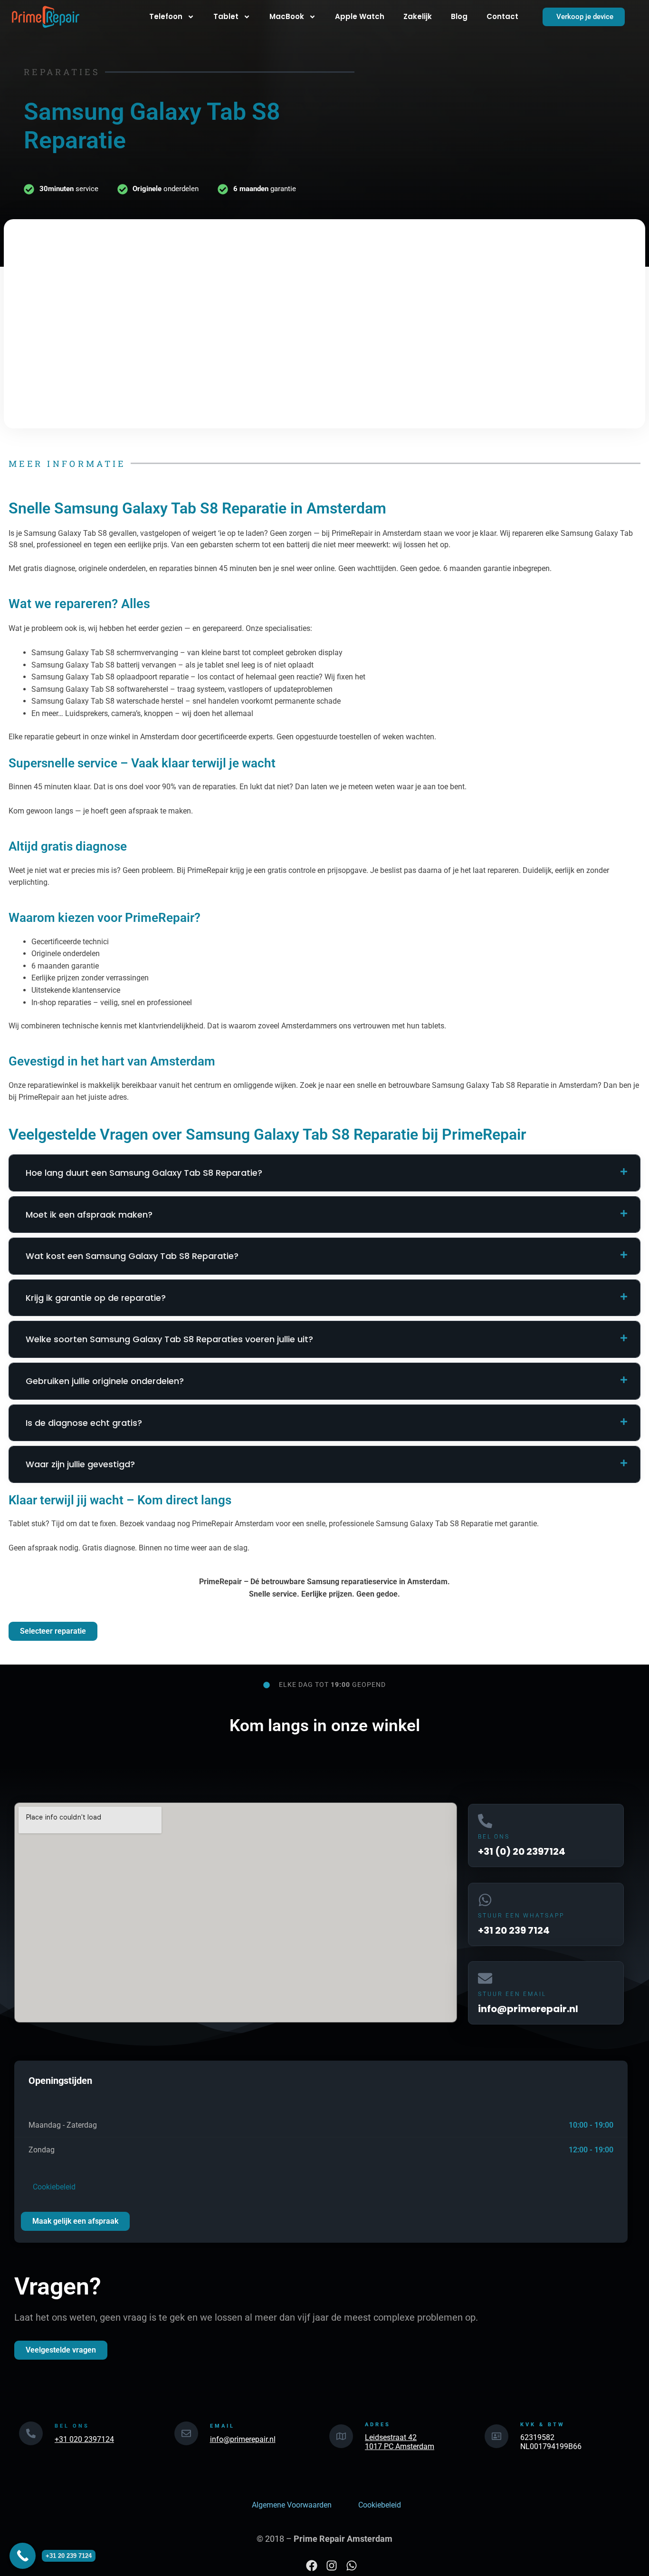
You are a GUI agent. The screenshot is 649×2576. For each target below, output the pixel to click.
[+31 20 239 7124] (23, 2556)
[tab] (324, 1173)
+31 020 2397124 (84, 2439)
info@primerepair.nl (243, 2439)
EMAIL (222, 2426)
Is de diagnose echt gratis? (84, 1423)
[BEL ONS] (31, 2433)
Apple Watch (360, 16)
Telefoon (166, 16)
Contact (502, 16)
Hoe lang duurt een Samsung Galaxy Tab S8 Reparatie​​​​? (144, 1173)
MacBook (287, 16)
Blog (459, 16)
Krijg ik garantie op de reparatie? (96, 1298)
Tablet (226, 16)
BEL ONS (494, 1837)
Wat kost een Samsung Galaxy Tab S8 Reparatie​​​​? (132, 1256)
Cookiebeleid (52, 2187)
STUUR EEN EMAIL (512, 1994)
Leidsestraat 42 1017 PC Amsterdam (400, 2442)
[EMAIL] (186, 2433)
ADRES (378, 2425)
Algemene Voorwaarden (292, 2505)
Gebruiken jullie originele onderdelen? (105, 1381)
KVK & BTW (543, 2425)
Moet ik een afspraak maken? (89, 1215)
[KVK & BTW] (496, 2436)
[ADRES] (341, 2436)
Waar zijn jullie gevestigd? (80, 1464)
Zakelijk (418, 16)
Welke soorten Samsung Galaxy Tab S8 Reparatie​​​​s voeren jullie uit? (169, 1339)
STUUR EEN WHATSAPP (521, 1916)
